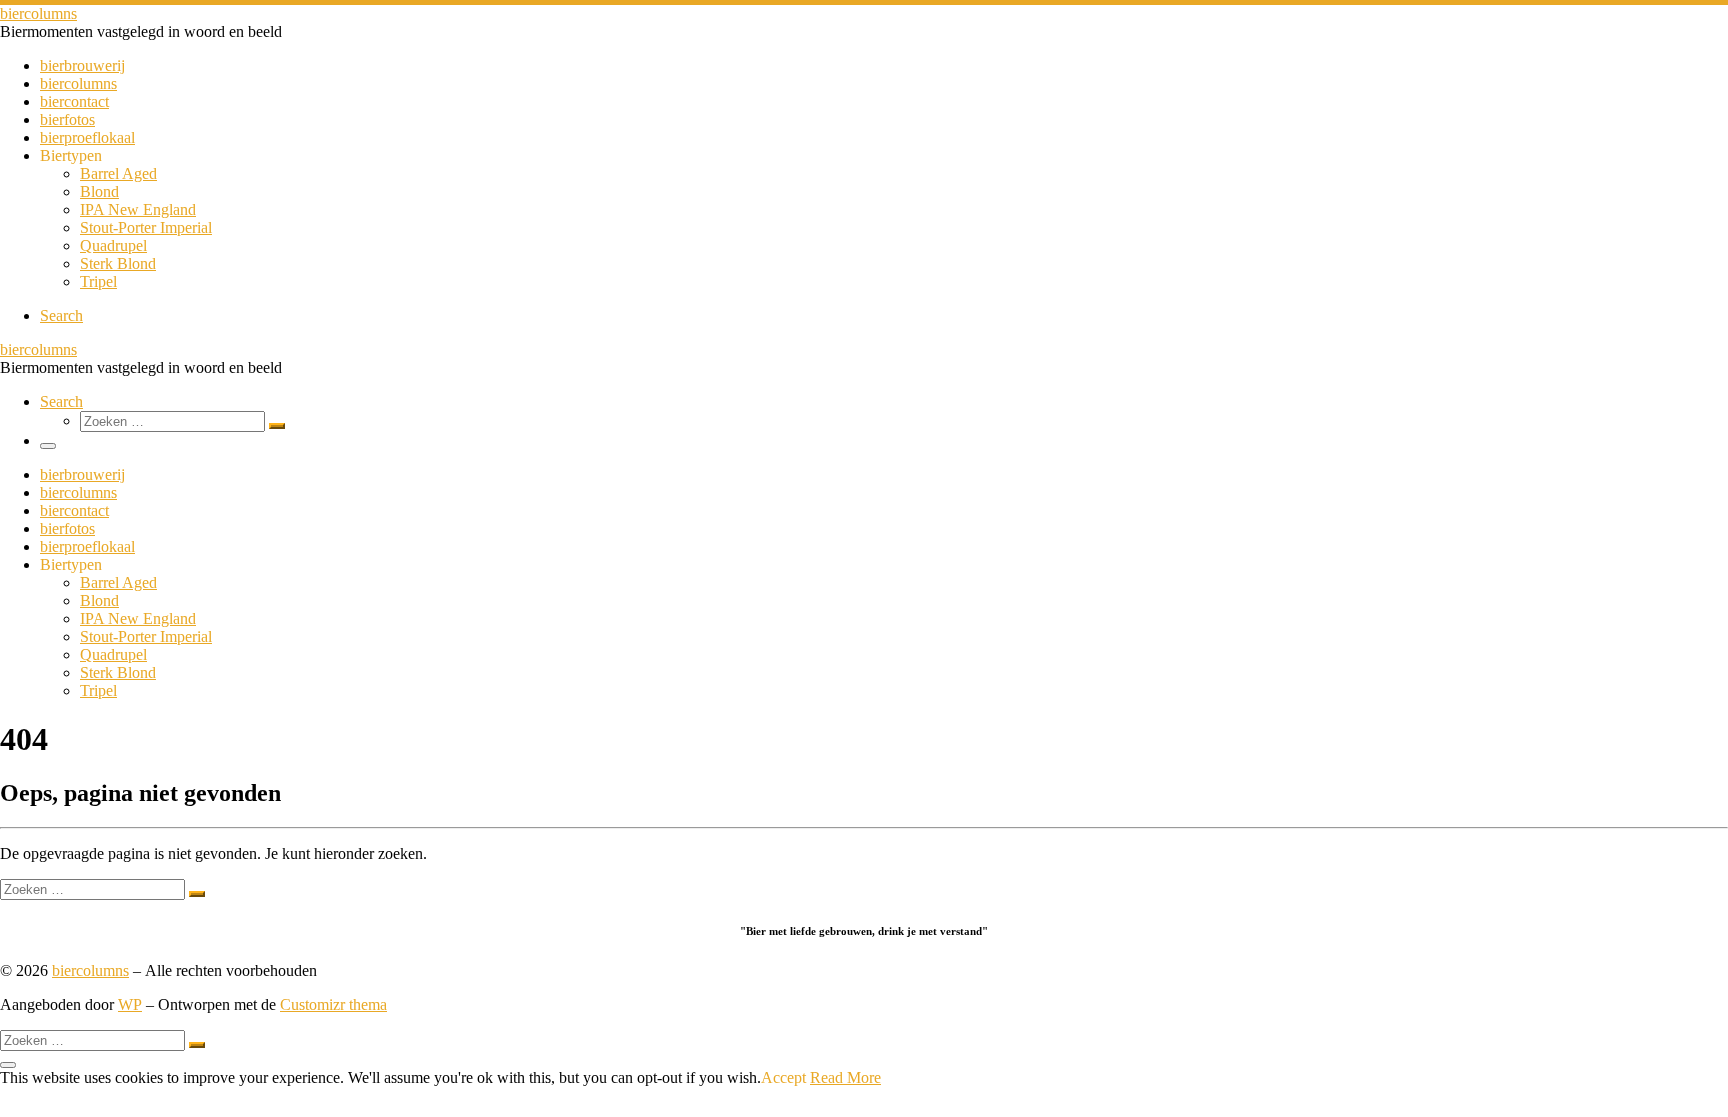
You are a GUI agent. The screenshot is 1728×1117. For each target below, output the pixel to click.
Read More (845, 1077)
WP (130, 1004)
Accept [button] (783, 1077)
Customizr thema (333, 1004)
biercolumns (90, 970)
